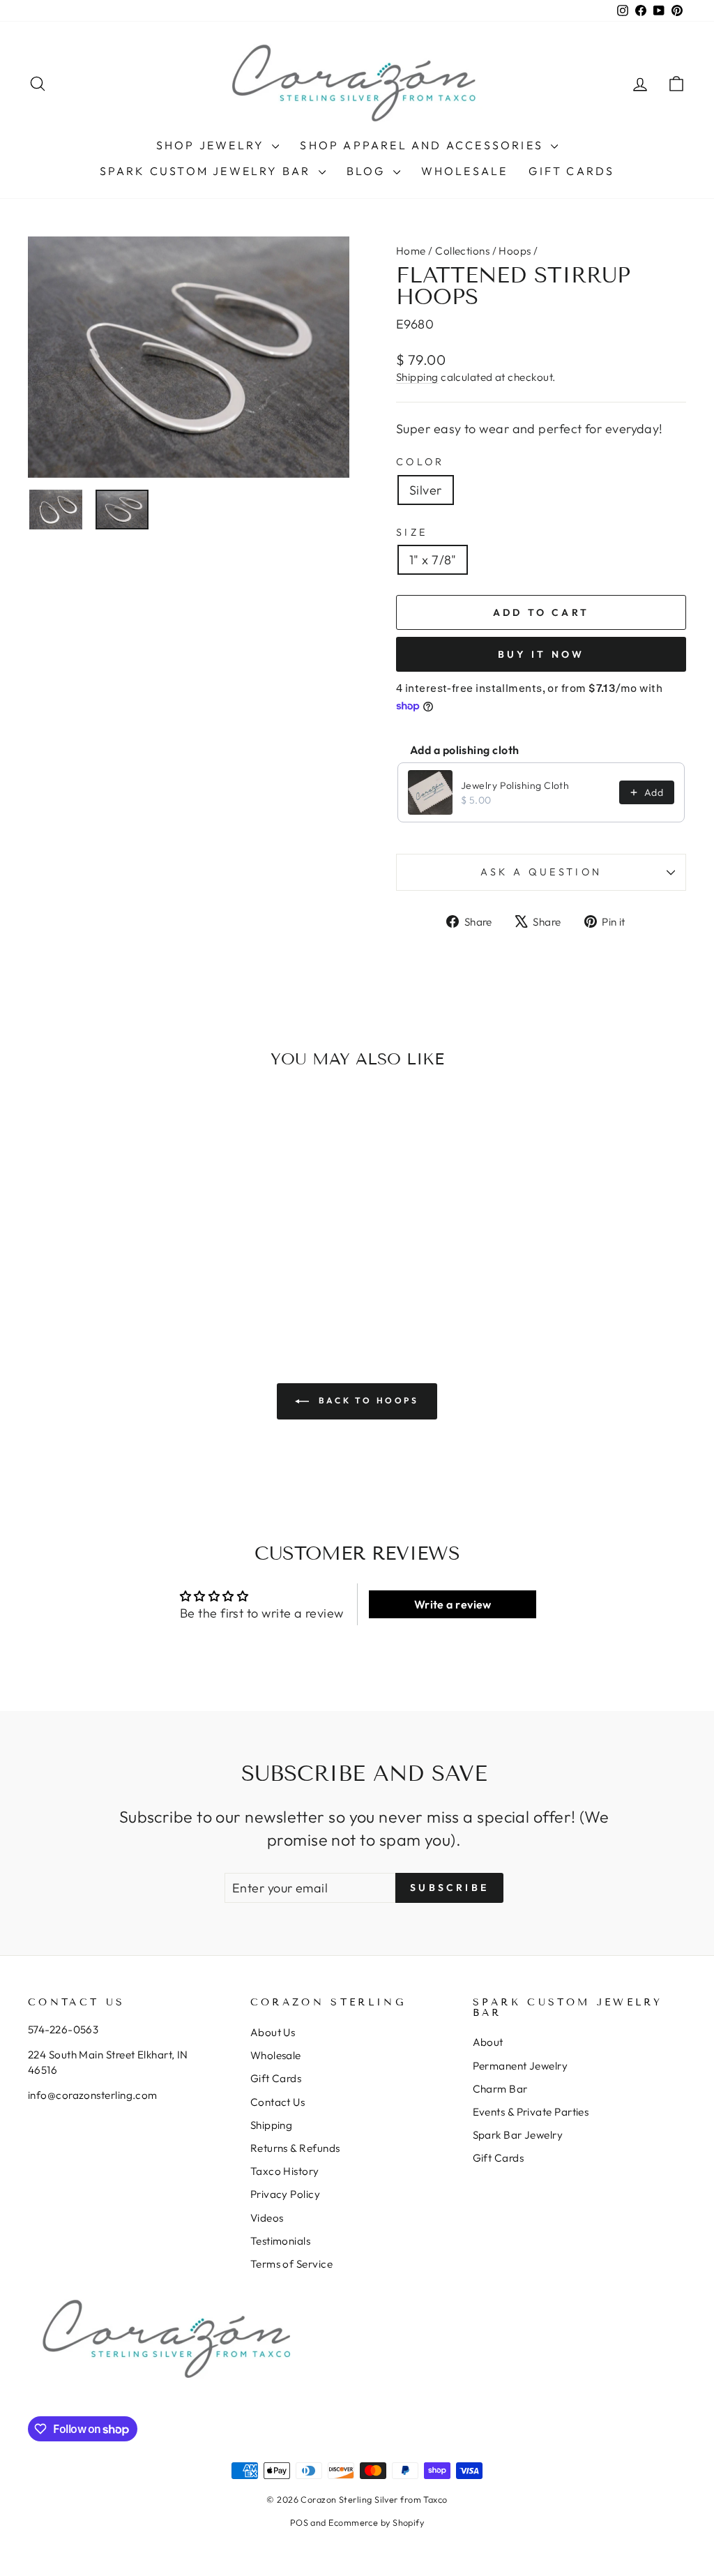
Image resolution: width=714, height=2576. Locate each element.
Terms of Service (291, 2264)
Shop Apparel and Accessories (424, 145)
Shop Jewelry (213, 145)
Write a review (453, 1604)
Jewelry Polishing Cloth (515, 785)
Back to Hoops (366, 1400)
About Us (273, 2032)
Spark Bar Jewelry (518, 2135)
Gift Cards (571, 171)
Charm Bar (500, 2089)
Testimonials (280, 2241)
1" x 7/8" (433, 560)
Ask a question (541, 872)
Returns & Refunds (295, 2148)
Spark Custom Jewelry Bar (207, 171)
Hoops (515, 251)
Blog (368, 171)
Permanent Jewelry (521, 2066)
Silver (426, 490)
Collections (462, 251)
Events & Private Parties (531, 2112)
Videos (267, 2218)
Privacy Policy (285, 2194)
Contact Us (278, 2102)
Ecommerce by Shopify (376, 2522)
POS (299, 2522)
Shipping (417, 377)
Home (411, 251)
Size (412, 532)
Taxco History (285, 2171)
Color (420, 462)
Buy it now (541, 654)
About (488, 2042)
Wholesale (465, 171)
